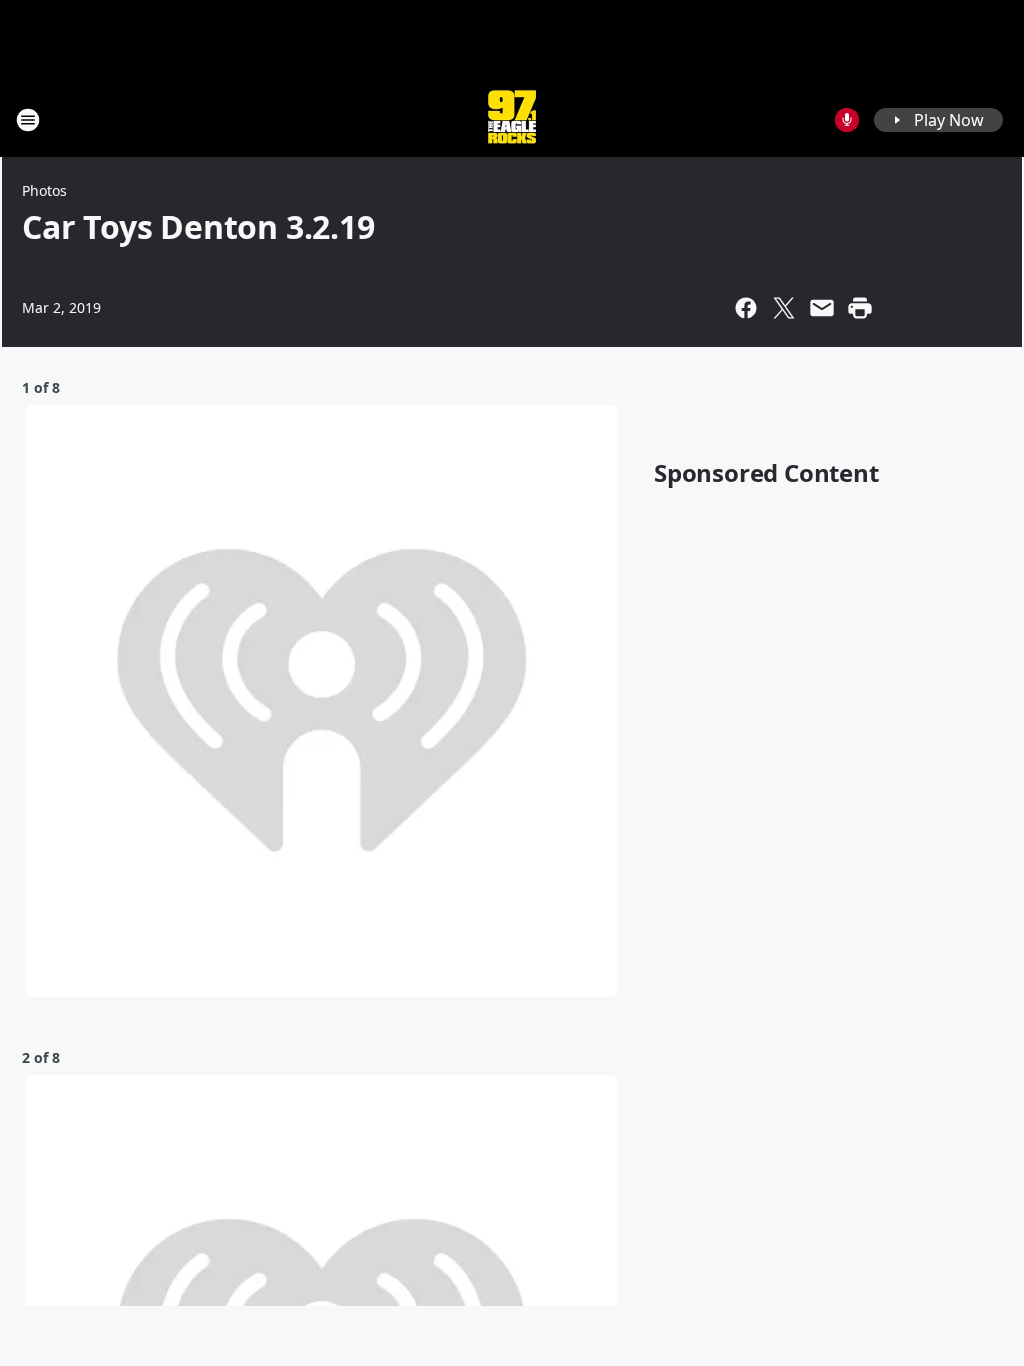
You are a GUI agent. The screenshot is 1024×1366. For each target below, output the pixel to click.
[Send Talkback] (847, 120)
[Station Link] (512, 119)
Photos (44, 190)
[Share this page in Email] (822, 308)
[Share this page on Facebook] (746, 308)
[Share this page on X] (784, 308)
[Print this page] (860, 308)
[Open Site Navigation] (28, 120)
